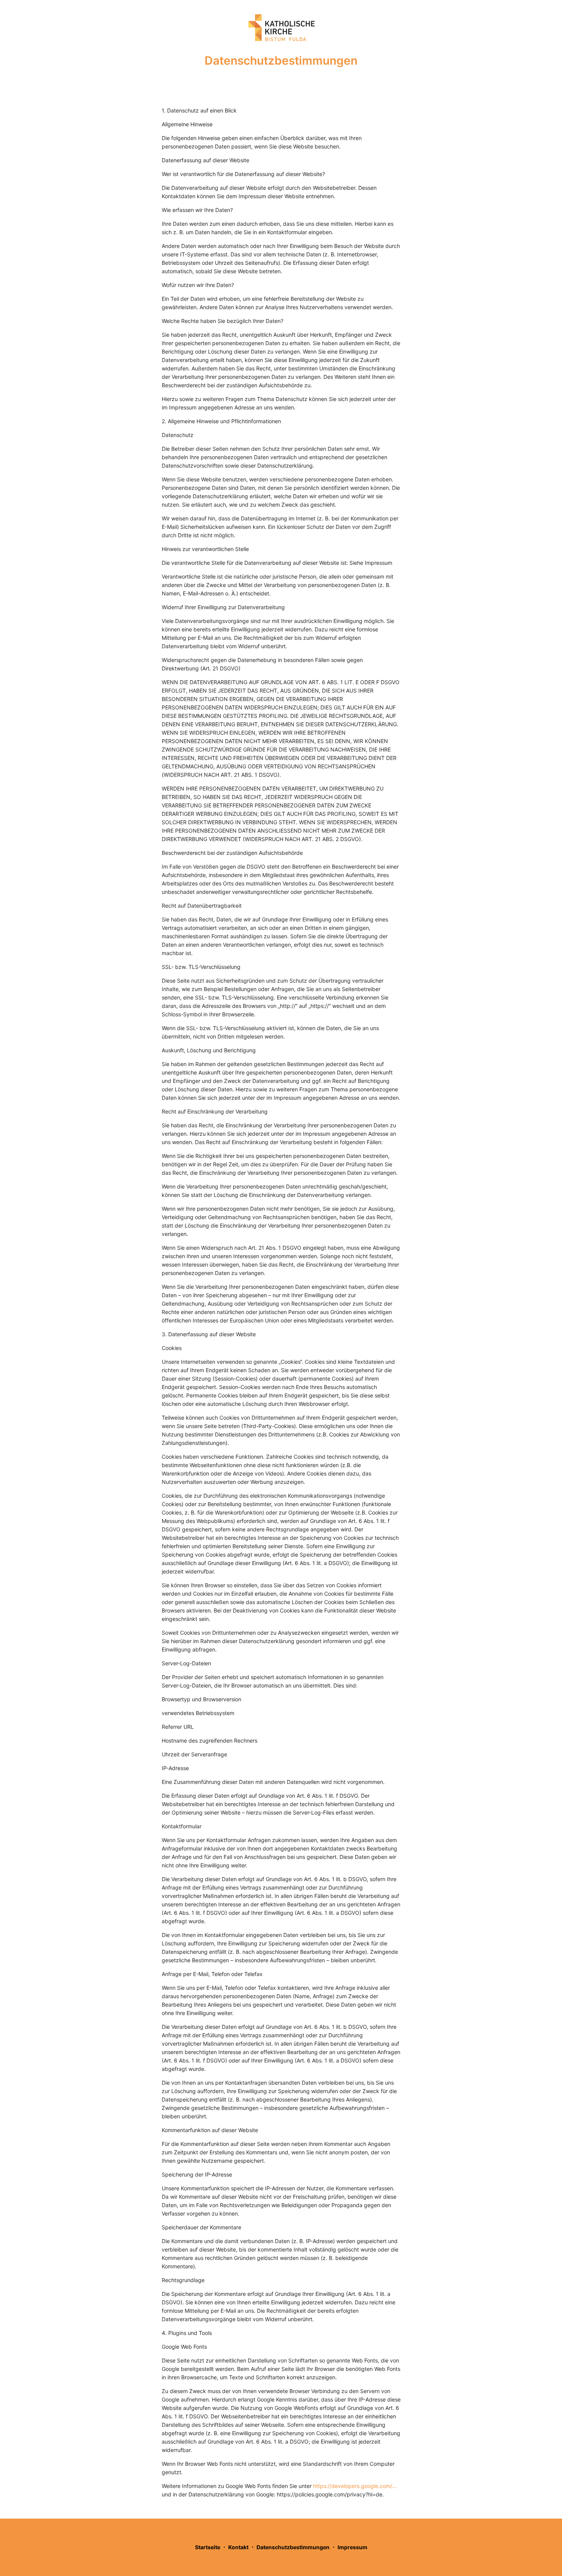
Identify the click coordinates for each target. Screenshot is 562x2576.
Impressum (352, 2547)
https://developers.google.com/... (355, 2486)
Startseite (208, 2547)
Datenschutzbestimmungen (293, 2547)
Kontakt (238, 2547)
